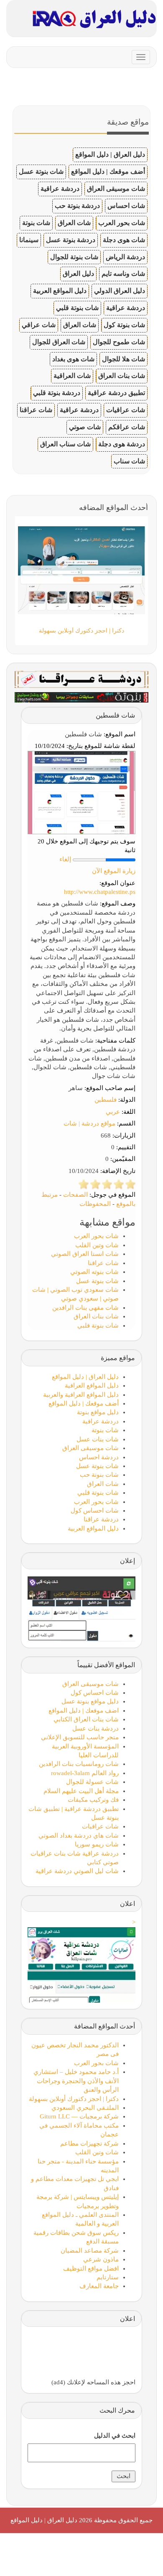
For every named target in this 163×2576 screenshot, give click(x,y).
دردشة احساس (99, 1457)
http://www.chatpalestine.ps (100, 892)
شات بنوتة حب (99, 1475)
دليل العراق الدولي (120, 291)
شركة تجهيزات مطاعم (89, 2143)
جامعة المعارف (99, 2286)
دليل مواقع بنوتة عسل (90, 1701)
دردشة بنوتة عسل (71, 240)
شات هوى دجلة (124, 240)
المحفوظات (95, 1204)
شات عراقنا (36, 410)
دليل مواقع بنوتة (98, 1412)
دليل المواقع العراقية (92, 1386)
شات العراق (74, 223)
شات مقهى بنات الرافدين (85, 1308)
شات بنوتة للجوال (74, 257)
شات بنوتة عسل (41, 171)
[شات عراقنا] (81, 679)
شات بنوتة (36, 223)
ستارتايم (108, 2277)
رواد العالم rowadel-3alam (85, 1773)
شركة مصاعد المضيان (90, 2251)
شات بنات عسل (98, 1439)
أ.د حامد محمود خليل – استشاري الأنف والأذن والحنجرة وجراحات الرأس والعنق (76, 2081)
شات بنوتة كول (124, 325)
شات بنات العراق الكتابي (86, 1719)
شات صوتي (85, 427)
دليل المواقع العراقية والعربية (81, 1395)
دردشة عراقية (60, 189)
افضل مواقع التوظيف (91, 2268)
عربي (113, 1112)
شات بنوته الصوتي (94, 1272)
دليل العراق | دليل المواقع (110, 154)
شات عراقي (39, 325)
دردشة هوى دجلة (122, 444)
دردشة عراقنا (101, 1519)
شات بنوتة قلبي (77, 308)
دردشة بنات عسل (96, 1728)
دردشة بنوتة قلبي (57, 393)
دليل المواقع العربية (60, 291)
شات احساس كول (95, 1511)
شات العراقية (72, 376)
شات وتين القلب (97, 1245)
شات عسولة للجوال (92, 1782)
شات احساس (126, 206)
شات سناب (129, 461)
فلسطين (106, 1100)
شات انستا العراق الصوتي (85, 1254)
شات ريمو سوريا (97, 1844)
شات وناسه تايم (123, 274)
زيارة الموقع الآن (114, 871)
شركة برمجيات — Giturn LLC (79, 2116)
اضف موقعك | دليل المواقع (84, 1711)
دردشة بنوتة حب (77, 206)
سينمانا (29, 240)
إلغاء (65, 859)
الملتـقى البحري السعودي (85, 2108)
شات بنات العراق (122, 376)
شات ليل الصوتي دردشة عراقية (77, 1871)
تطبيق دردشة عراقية (116, 393)
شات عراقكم (127, 427)
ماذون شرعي (101, 2259)
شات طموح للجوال (119, 342)
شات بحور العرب (122, 223)
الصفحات (75, 1195)
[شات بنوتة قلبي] (81, 697)
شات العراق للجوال (59, 342)
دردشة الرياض (125, 257)
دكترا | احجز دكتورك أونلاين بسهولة (74, 2099)
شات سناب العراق (65, 444)
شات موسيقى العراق (116, 189)
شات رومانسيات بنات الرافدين (79, 1764)
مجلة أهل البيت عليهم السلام (81, 1791)
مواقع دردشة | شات (89, 1123)
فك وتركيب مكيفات (93, 1800)
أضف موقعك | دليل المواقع (108, 171)
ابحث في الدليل (115, 2436)
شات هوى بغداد (73, 359)
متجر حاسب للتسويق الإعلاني (80, 1737)
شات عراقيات (126, 410)
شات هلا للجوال (124, 359)
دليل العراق (78, 274)
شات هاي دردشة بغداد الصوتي (79, 1836)
